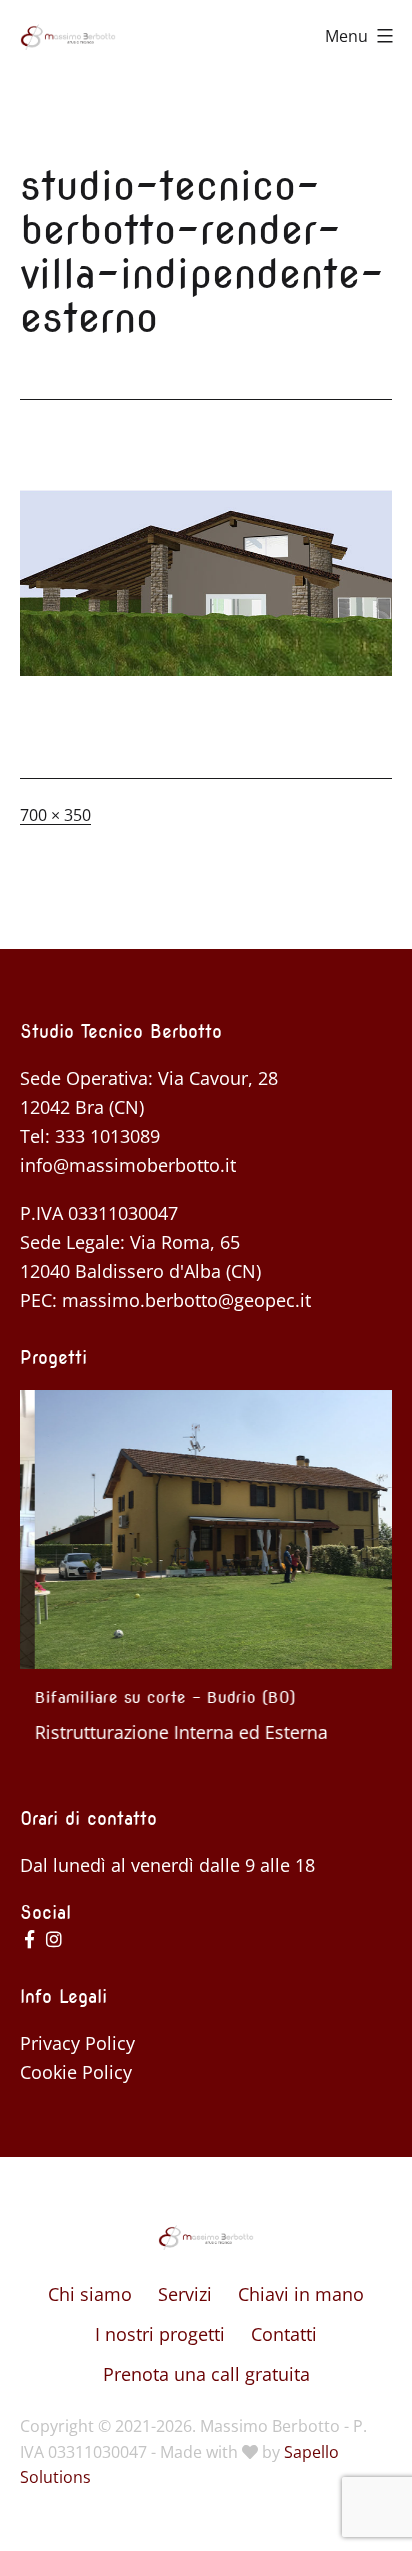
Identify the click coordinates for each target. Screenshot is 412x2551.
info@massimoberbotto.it (128, 1165)
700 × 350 (55, 815)
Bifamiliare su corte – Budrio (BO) (150, 1697)
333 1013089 (107, 1136)
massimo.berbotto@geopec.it (186, 1300)
